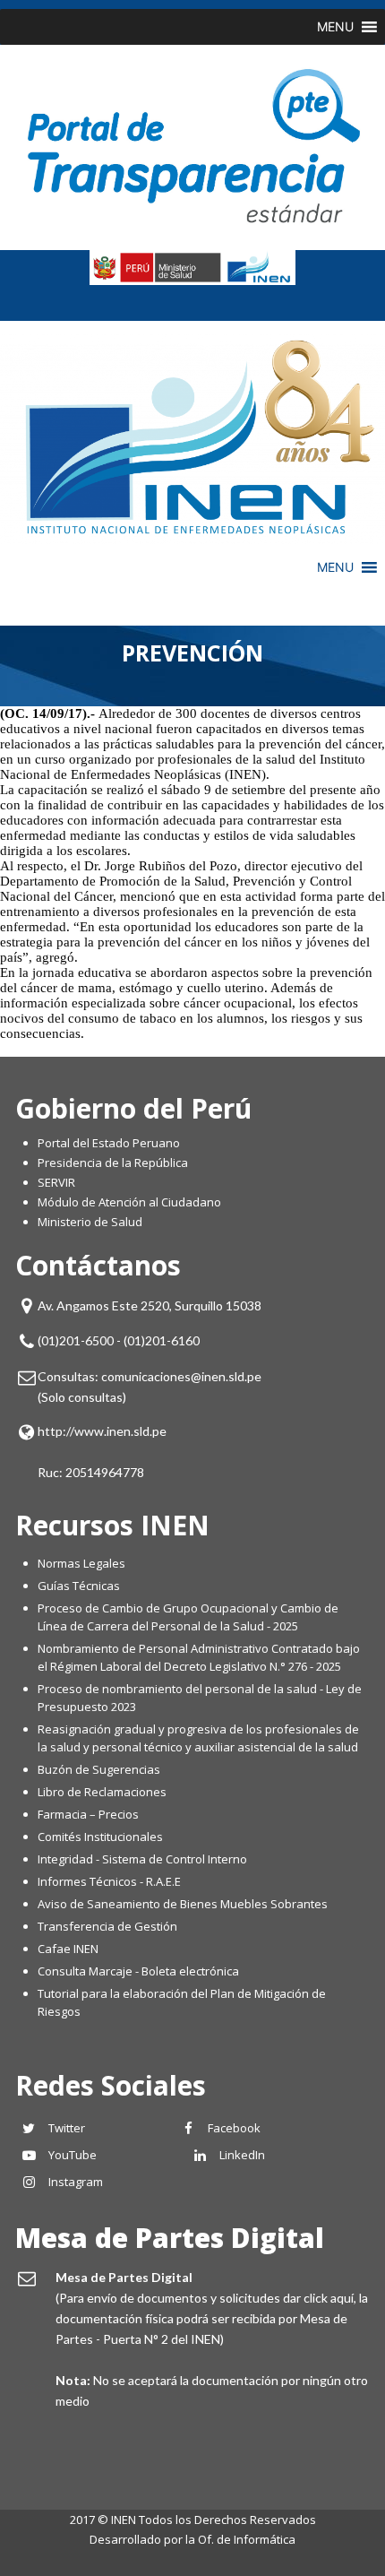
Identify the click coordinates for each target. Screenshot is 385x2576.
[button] (335, 27)
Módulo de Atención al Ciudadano (129, 1202)
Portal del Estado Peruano (109, 1143)
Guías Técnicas (79, 1586)
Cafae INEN (68, 1949)
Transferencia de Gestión (107, 1926)
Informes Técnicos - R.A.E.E (109, 1881)
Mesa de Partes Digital (170, 2238)
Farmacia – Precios (88, 1814)
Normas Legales (81, 1563)
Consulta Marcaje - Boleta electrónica (138, 1971)
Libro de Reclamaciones (103, 1792)
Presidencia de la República (113, 1163)
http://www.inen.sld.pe (102, 1431)
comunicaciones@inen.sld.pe (181, 1376)
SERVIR (56, 1182)
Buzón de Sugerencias (99, 1769)
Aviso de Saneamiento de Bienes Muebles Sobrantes (183, 1904)
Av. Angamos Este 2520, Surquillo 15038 (150, 1305)
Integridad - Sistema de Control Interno (142, 1859)
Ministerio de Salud (90, 1222)
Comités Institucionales (100, 1837)
